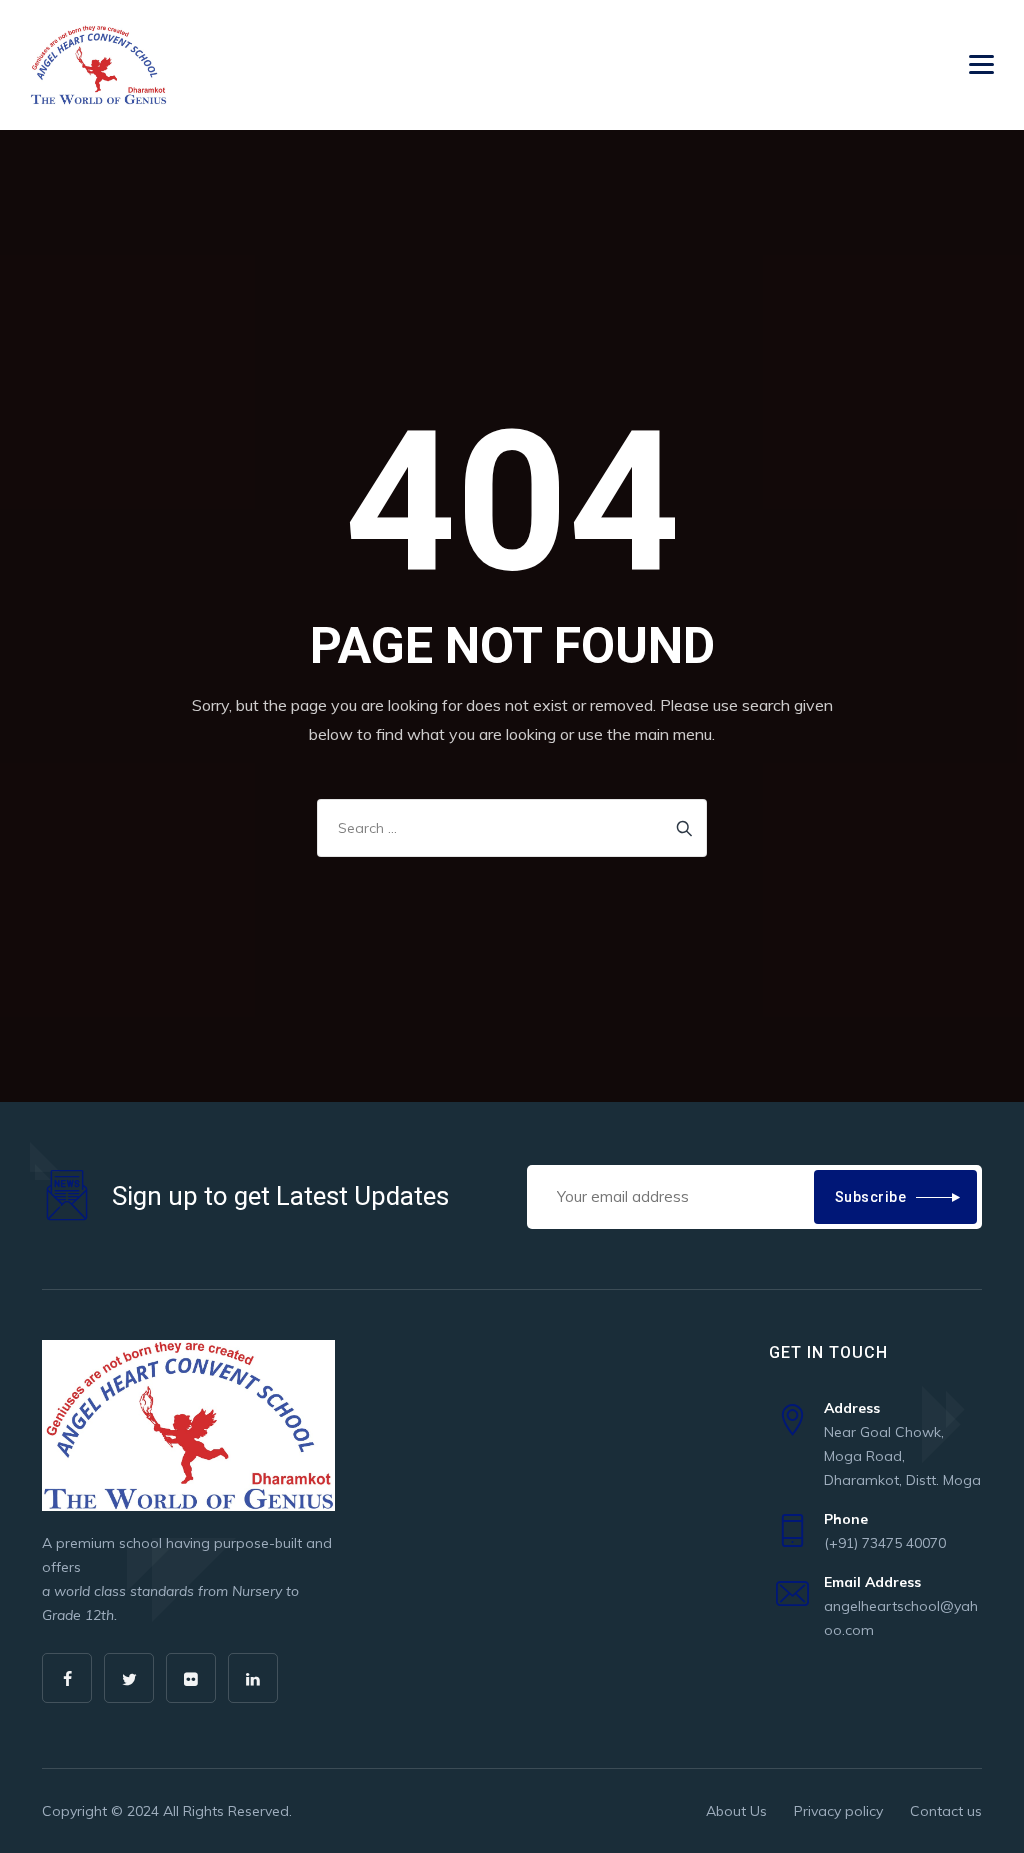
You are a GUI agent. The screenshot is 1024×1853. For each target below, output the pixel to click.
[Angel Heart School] (98, 65)
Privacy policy (838, 1811)
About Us (736, 1811)
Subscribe (871, 1197)
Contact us (946, 1811)
